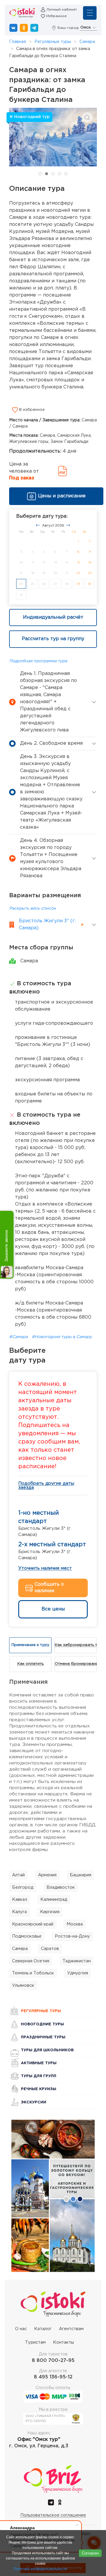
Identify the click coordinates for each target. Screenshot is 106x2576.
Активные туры (39, 2063)
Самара (87, 42)
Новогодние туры (42, 2024)
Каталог (43, 2329)
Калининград (54, 1899)
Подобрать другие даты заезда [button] (46, 1485)
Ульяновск (23, 1985)
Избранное (57, 16)
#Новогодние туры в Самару (62, 1337)
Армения (47, 1875)
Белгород (23, 1887)
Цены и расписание (62, 496)
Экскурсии (34, 2102)
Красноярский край (33, 1924)
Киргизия (50, 1912)
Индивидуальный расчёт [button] (53, 617)
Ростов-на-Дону (72, 1936)
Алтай (18, 1875)
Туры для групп (39, 2076)
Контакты (63, 2342)
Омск (86, 28)
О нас (21, 2329)
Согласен (90, 2553)
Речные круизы (39, 2089)
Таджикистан (77, 1961)
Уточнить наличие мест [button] (45, 1568)
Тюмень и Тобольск (33, 1973)
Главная (18, 42)
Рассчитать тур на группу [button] (53, 639)
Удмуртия (78, 1973)
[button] (87, 117)
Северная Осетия (31, 1961)
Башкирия (81, 1875)
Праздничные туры (43, 2037)
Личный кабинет (62, 10)
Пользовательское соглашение (53, 2515)
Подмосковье (27, 1936)
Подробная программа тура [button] (38, 661)
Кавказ (20, 1899)
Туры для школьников (47, 2050)
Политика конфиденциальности (40, 2569)
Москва (75, 1924)
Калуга (19, 1912)
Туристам (35, 2342)
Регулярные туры (53, 42)
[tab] (40, 174)
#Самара (19, 1337)
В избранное (31, 410)
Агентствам (71, 2329)
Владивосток (61, 1887)
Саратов (50, 1949)
